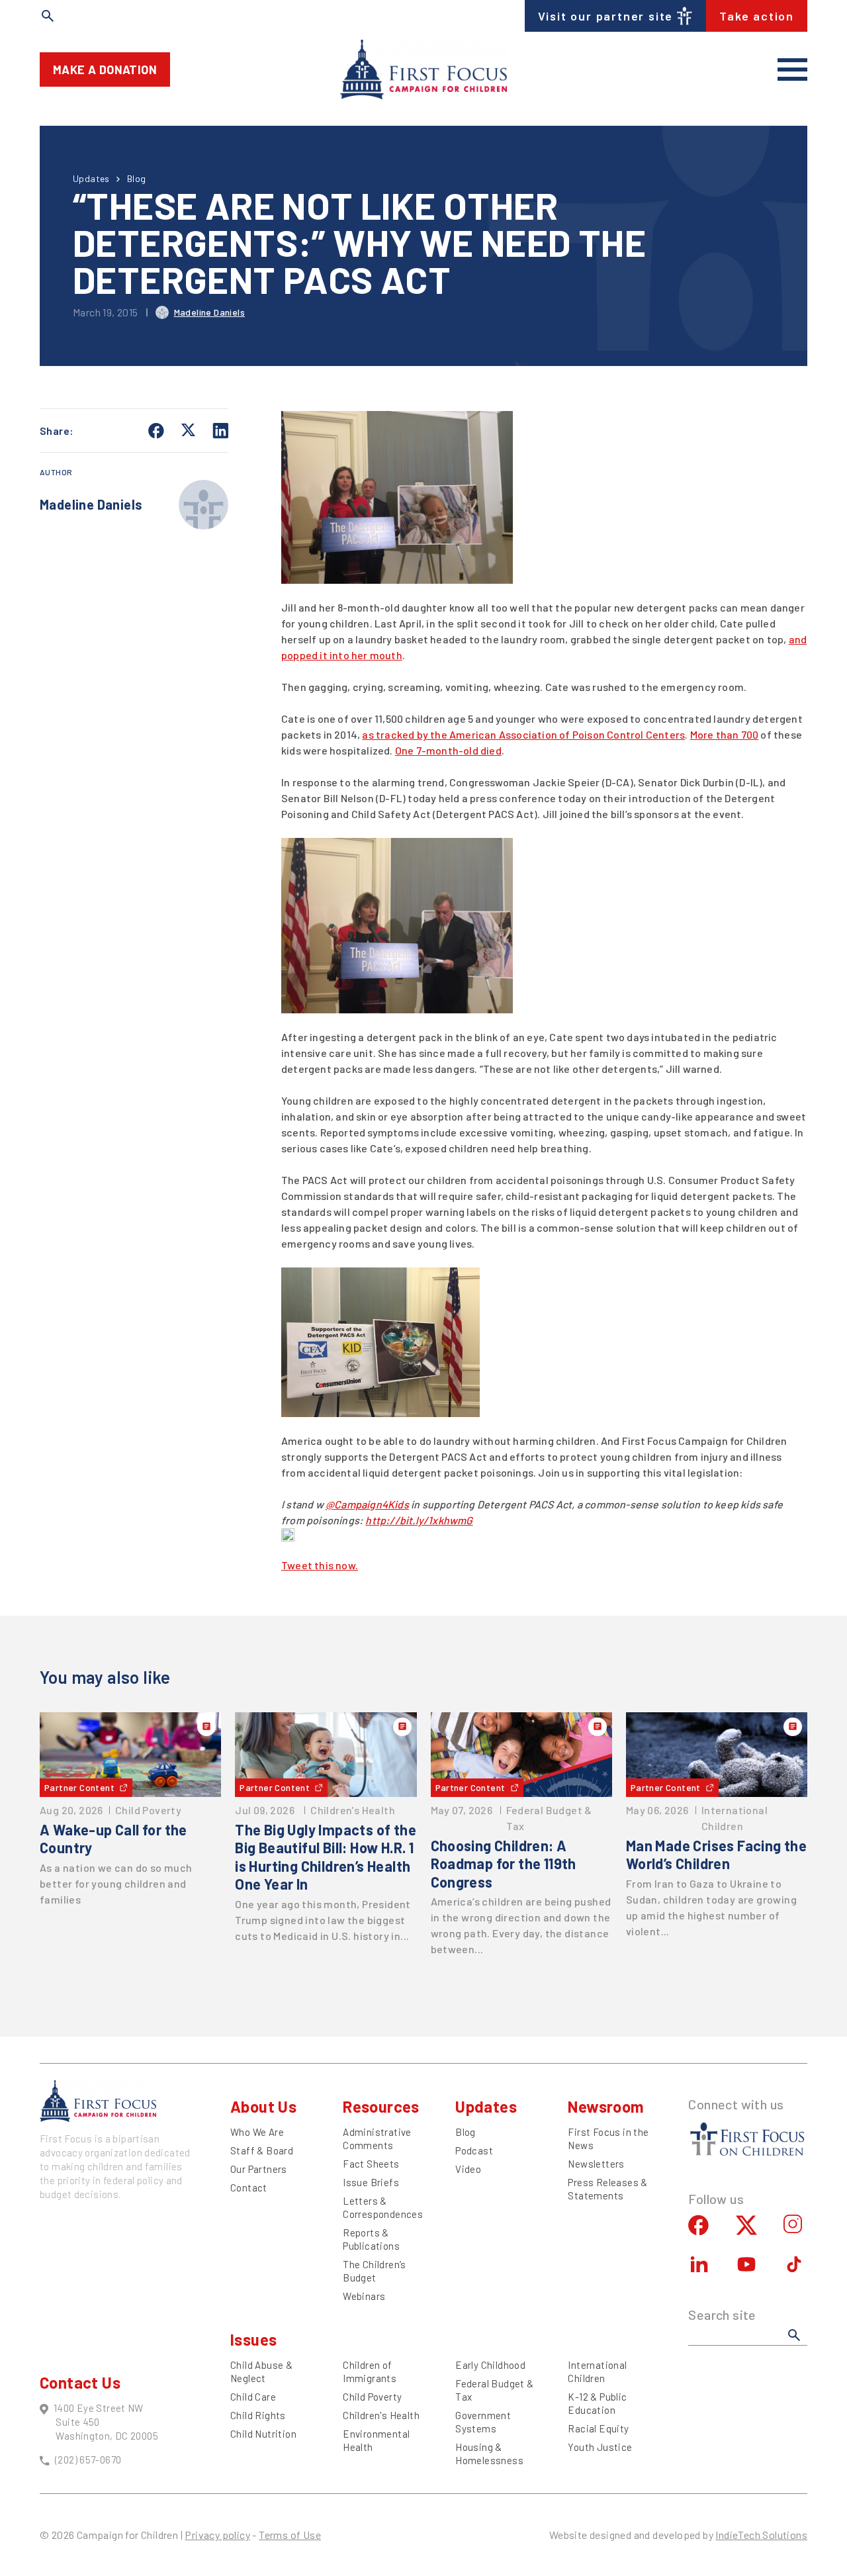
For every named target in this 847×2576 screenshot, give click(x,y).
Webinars (364, 2296)
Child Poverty (372, 2397)
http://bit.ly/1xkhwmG (419, 1520)
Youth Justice (600, 2447)
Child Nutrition (263, 2434)
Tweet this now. (320, 1565)
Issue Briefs (371, 2182)
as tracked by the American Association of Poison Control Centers (523, 734)
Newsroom (606, 2106)
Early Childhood (490, 2365)
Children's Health (381, 2415)
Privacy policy (217, 2535)
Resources (381, 2106)
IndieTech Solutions (761, 2535)
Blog (137, 178)
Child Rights (258, 2415)
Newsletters (596, 2164)
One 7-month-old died (448, 750)
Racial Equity (598, 2428)
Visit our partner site (606, 16)
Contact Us (80, 2382)
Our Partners (259, 2169)
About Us (263, 2106)
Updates (91, 178)
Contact (249, 2187)
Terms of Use (290, 2535)
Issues (253, 2339)
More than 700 (725, 734)
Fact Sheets (371, 2164)
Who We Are (257, 2132)
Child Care (253, 2397)
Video (468, 2169)
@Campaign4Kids (367, 1504)
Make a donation (105, 69)
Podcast (474, 2150)
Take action (757, 16)
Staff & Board (262, 2150)
